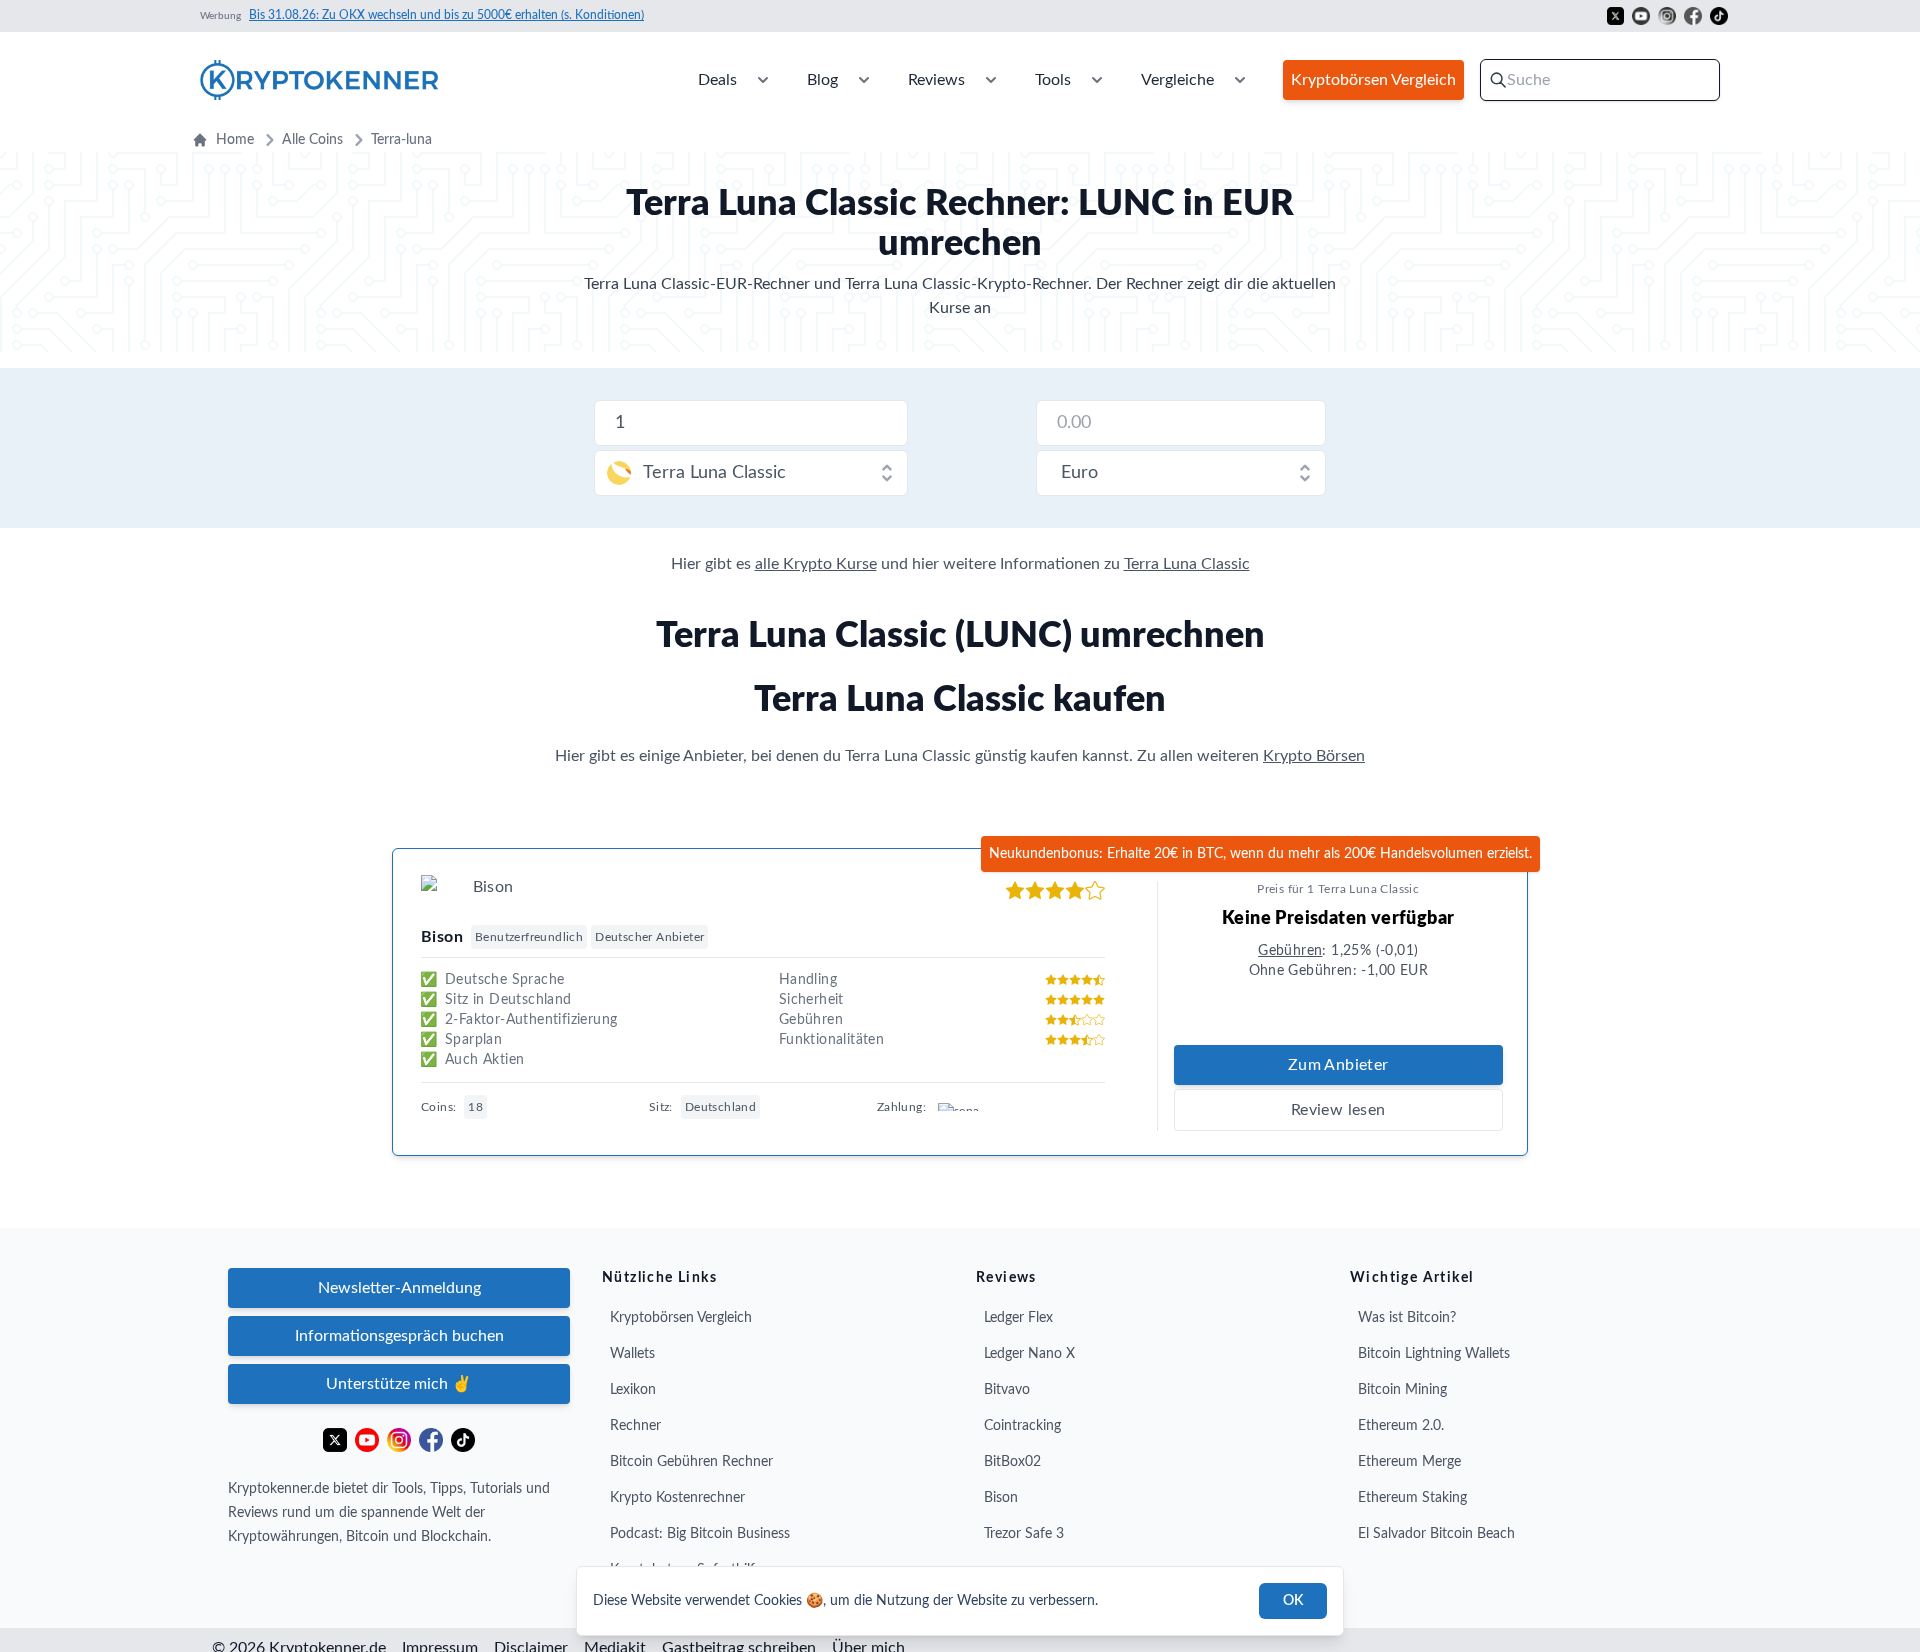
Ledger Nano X (1029, 1354)
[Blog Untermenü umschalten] (864, 80)
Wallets (632, 1354)
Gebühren (1290, 951)
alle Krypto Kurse (816, 564)
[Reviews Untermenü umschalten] (991, 80)
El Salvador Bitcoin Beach (1436, 1534)
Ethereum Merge (1409, 1462)
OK (1293, 1601)
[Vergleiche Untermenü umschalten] (1240, 80)
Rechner (635, 1426)
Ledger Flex (1018, 1318)
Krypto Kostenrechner (677, 1498)
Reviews (936, 80)
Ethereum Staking (1412, 1498)
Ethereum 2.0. (1401, 1426)
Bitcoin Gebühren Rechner (691, 1462)
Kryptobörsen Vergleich (681, 1318)
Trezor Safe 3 (1024, 1534)
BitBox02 (1012, 1462)
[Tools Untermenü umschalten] (1097, 80)
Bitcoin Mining (1402, 1390)
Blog (822, 80)
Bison (1001, 1498)
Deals (717, 80)
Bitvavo (1007, 1390)
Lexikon (633, 1390)
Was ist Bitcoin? (1407, 1318)
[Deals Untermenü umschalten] (763, 80)
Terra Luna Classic (1187, 564)
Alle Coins (312, 140)
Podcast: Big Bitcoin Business (700, 1534)
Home (235, 140)
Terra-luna (401, 140)
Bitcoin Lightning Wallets (1434, 1354)
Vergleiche (1177, 80)
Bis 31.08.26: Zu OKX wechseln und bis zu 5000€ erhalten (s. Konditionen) (446, 15)
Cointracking (1022, 1426)
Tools (1053, 80)
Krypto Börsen (1314, 756)
